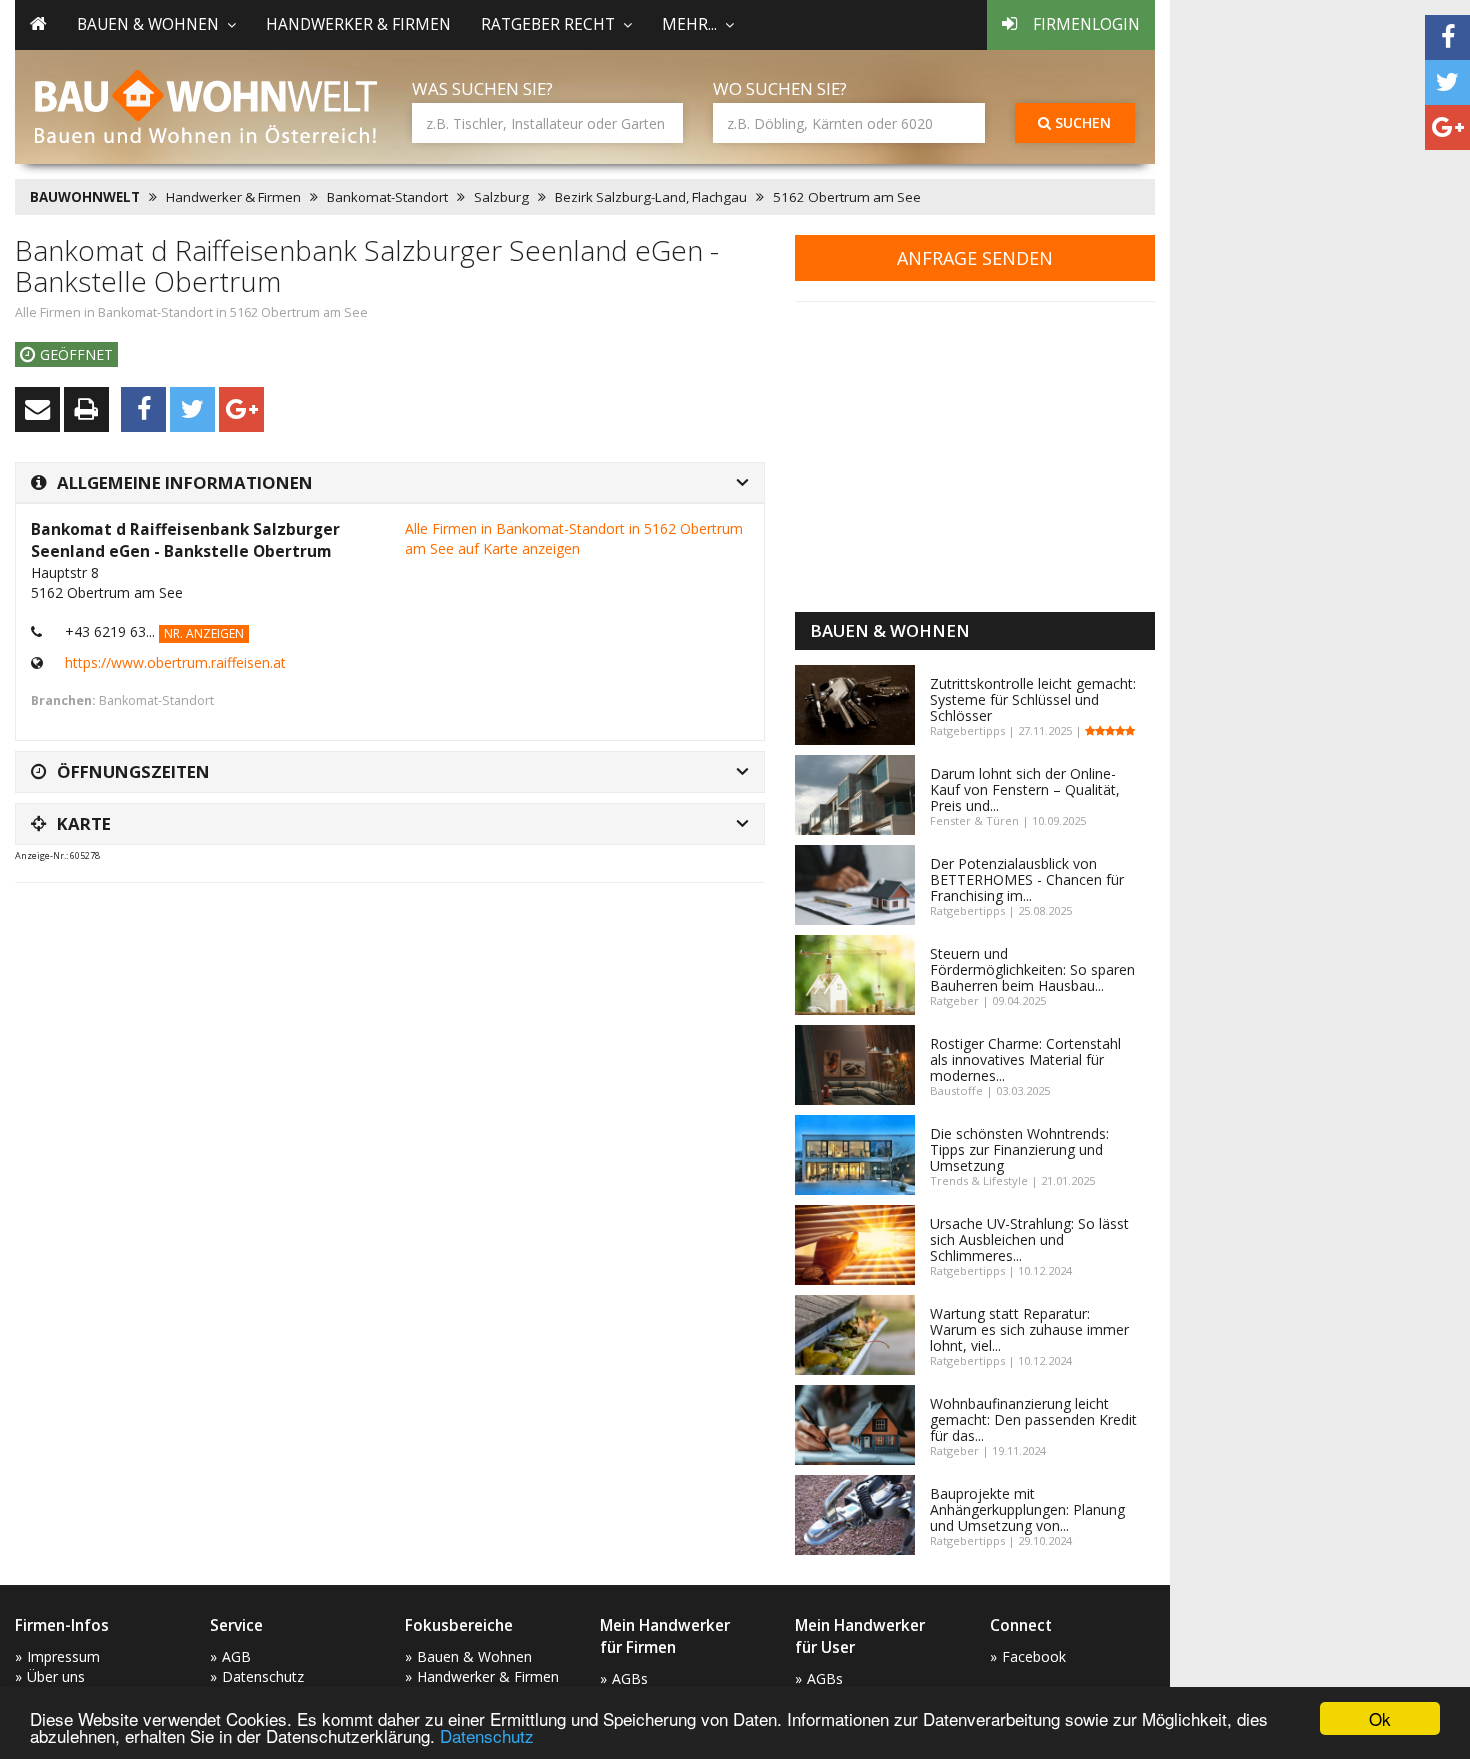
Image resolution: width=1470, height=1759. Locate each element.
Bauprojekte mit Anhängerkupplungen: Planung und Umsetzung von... (1027, 1509)
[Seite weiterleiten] (37, 409)
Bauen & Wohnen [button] (148, 24)
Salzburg (501, 197)
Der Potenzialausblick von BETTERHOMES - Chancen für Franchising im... (1027, 879)
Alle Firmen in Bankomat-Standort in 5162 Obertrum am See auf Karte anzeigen (574, 538)
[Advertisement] (379, 948)
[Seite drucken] (86, 409)
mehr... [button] (689, 24)
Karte (84, 823)
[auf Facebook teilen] (1447, 37)
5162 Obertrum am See (847, 197)
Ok (1380, 1718)
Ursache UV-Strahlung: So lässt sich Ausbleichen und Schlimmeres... (1029, 1239)
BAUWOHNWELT (85, 197)
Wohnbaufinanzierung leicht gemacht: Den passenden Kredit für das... (1033, 1419)
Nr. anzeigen (204, 633)
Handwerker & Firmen (358, 24)
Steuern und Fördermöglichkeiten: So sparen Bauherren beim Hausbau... (1032, 969)
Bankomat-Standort (387, 197)
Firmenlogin (1086, 24)
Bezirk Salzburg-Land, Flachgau (651, 197)
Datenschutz (487, 1735)
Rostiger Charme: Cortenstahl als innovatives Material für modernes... (1025, 1059)
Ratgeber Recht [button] (548, 24)
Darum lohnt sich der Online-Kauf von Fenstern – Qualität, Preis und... (1025, 789)
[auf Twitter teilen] (1447, 82)
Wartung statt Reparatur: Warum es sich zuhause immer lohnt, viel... (1029, 1329)
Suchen (1081, 122)
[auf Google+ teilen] (1447, 127)
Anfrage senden (975, 258)
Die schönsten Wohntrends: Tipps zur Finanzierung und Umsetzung (1019, 1149)
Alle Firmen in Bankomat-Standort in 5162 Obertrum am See (191, 312)
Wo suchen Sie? (780, 88)
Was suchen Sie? (482, 88)
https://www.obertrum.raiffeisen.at (175, 662)
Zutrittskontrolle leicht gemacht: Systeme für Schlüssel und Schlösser (1033, 699)
